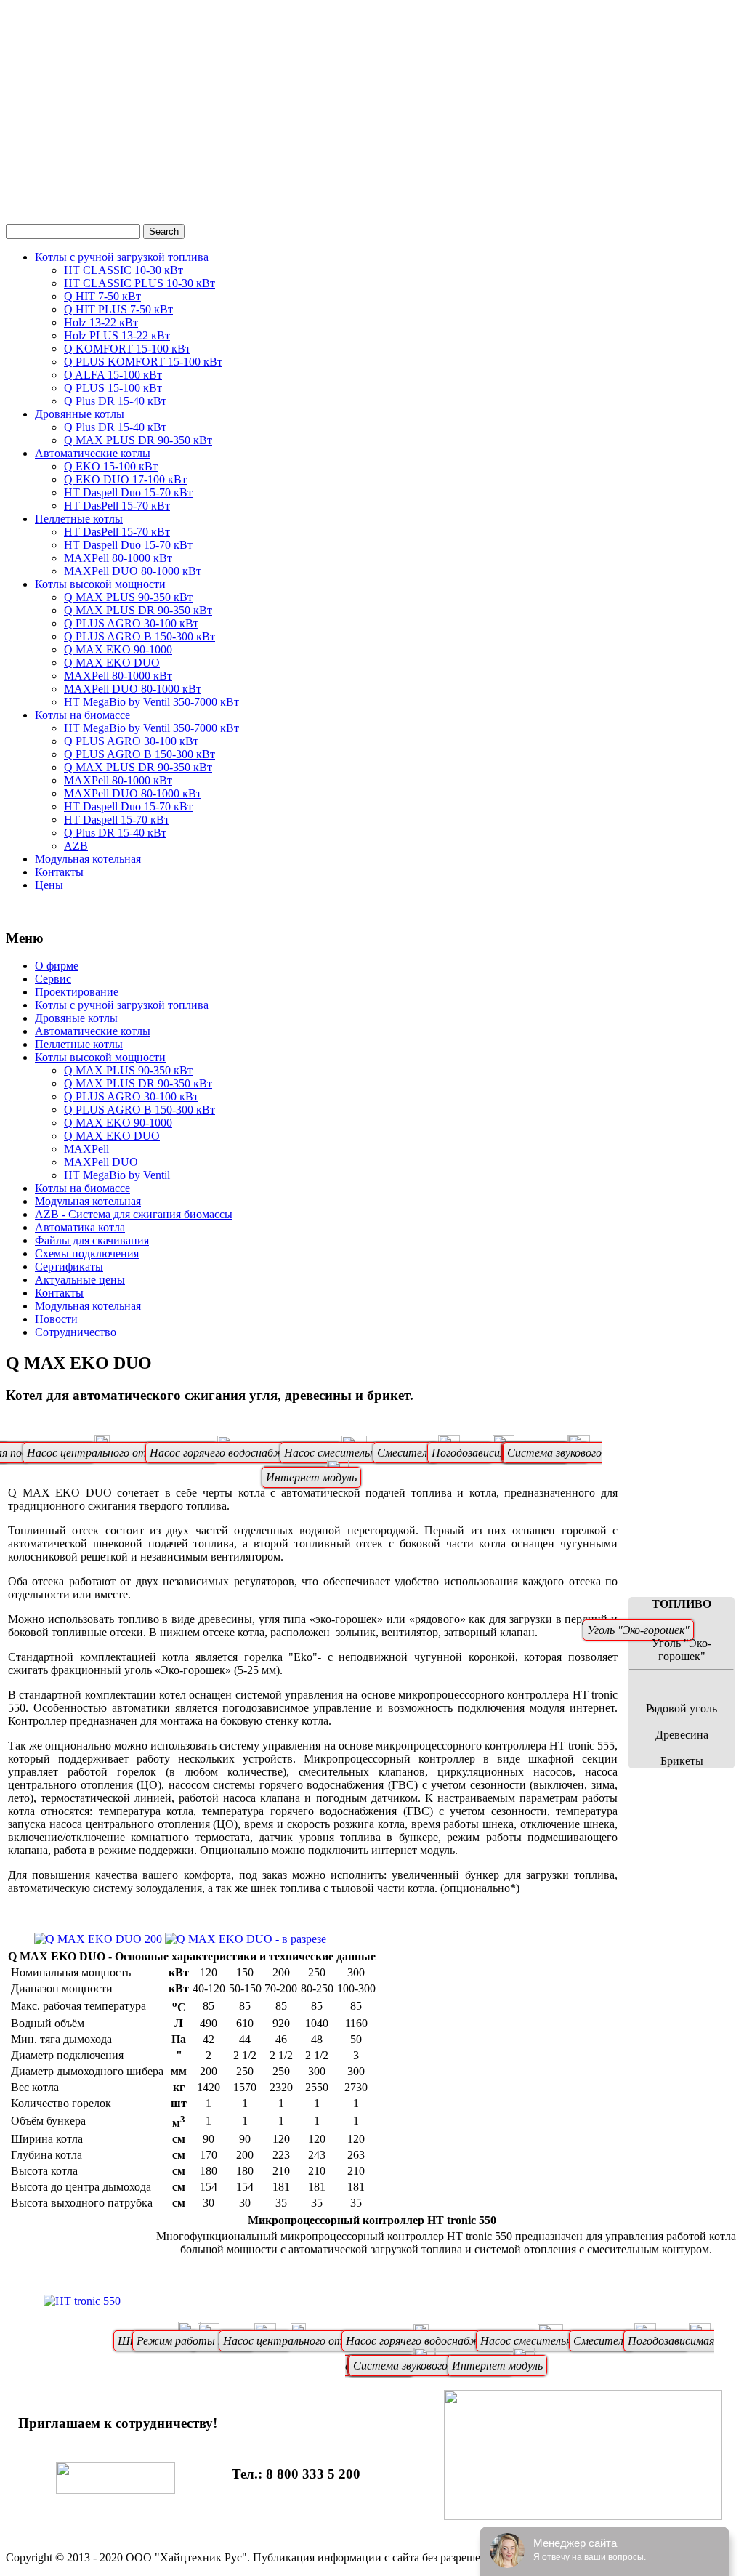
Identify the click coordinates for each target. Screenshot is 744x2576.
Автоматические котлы (93, 453)
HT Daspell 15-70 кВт (117, 820)
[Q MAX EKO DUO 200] (98, 1939)
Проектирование (77, 992)
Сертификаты (69, 1267)
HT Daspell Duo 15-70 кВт (128, 492)
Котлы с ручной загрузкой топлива (122, 257)
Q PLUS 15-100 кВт (113, 388)
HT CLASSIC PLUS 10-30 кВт (139, 283)
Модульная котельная (88, 859)
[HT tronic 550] (82, 2301)
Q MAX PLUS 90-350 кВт (128, 597)
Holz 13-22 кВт (101, 322)
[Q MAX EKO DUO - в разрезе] (246, 1939)
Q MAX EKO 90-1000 (118, 649)
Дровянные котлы (80, 414)
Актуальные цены (80, 1280)
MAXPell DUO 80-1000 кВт (133, 571)
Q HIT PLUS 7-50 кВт (118, 309)
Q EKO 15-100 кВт (111, 466)
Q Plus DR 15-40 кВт (115, 401)
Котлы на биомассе (82, 715)
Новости (56, 1319)
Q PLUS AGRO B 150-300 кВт (139, 636)
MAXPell (86, 1149)
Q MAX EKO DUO (112, 663)
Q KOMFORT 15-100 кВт (127, 349)
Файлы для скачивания (92, 1240)
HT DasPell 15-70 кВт (117, 506)
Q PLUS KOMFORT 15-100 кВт (143, 362)
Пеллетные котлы (79, 519)
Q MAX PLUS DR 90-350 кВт (138, 440)
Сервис (53, 979)
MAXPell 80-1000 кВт (118, 558)
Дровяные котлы (76, 1018)
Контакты (59, 872)
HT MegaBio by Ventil (117, 1175)
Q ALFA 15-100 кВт (113, 375)
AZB (76, 846)
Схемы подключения (87, 1253)
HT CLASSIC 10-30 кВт (124, 270)
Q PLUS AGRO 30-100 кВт (131, 623)
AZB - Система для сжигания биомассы (134, 1214)
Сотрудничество (76, 1332)
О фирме (57, 966)
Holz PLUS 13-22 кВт (117, 335)
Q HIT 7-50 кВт (102, 296)
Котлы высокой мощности (100, 584)
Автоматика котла (80, 1227)
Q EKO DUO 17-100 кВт (125, 479)
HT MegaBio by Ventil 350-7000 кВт (151, 702)
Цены (49, 885)
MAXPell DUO (101, 1162)
